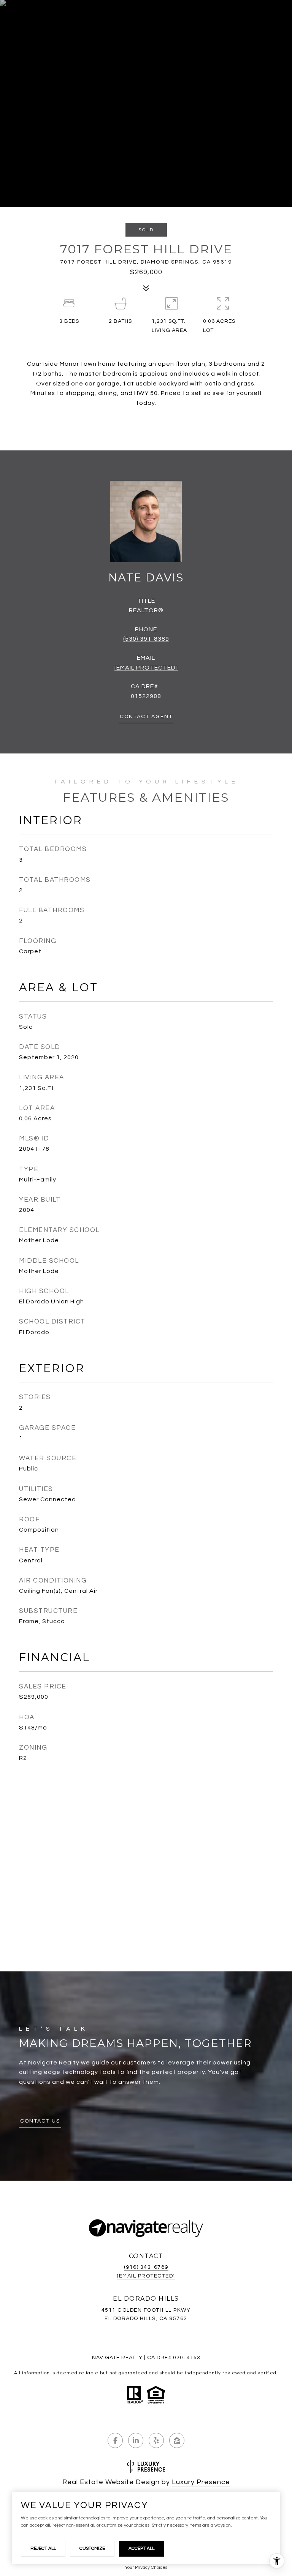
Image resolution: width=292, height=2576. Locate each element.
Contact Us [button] (40, 2121)
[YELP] (156, 2440)
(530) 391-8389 (146, 639)
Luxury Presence (201, 2482)
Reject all (43, 2548)
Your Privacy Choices (146, 2567)
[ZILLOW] (177, 2440)
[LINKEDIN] (136, 2440)
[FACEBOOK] (115, 2440)
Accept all (141, 2548)
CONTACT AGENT (146, 717)
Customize (92, 2548)
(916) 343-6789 (146, 2267)
